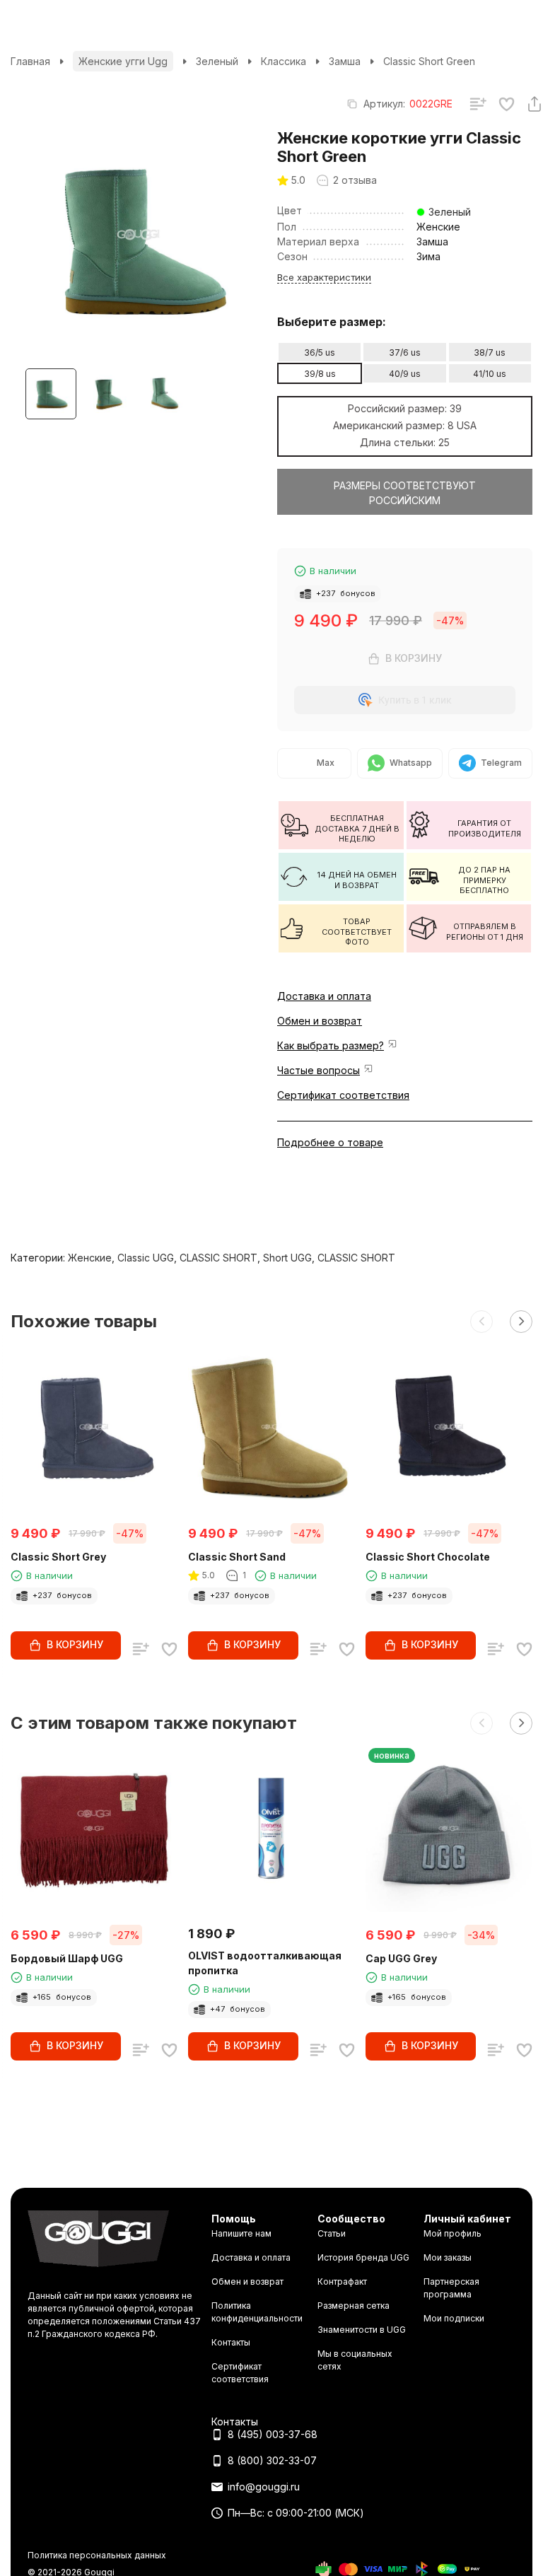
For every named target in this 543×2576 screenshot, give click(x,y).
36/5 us (320, 352)
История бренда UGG (363, 2257)
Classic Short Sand (237, 1557)
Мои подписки (454, 2318)
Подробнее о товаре (330, 1142)
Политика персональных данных (97, 2555)
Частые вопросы (319, 1070)
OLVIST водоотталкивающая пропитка (265, 1963)
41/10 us (490, 374)
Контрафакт (342, 2281)
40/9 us (405, 374)
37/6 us (405, 352)
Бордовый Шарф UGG (67, 1958)
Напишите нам (241, 2233)
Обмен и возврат (320, 1021)
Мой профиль (452, 2233)
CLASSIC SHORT (218, 1258)
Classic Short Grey (58, 1557)
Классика (284, 61)
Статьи (332, 2233)
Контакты (231, 2342)
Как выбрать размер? (331, 1045)
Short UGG (287, 1258)
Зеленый (217, 61)
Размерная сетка (354, 2306)
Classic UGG (146, 1258)
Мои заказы (448, 2257)
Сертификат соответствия (343, 1095)
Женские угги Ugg (123, 61)
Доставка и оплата (324, 996)
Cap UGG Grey (401, 1958)
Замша (345, 61)
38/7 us (490, 352)
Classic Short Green (429, 61)
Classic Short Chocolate (428, 1557)
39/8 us (320, 374)
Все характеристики (324, 277)
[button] (481, 1322)
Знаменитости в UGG (362, 2330)
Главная (30, 61)
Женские (90, 1258)
